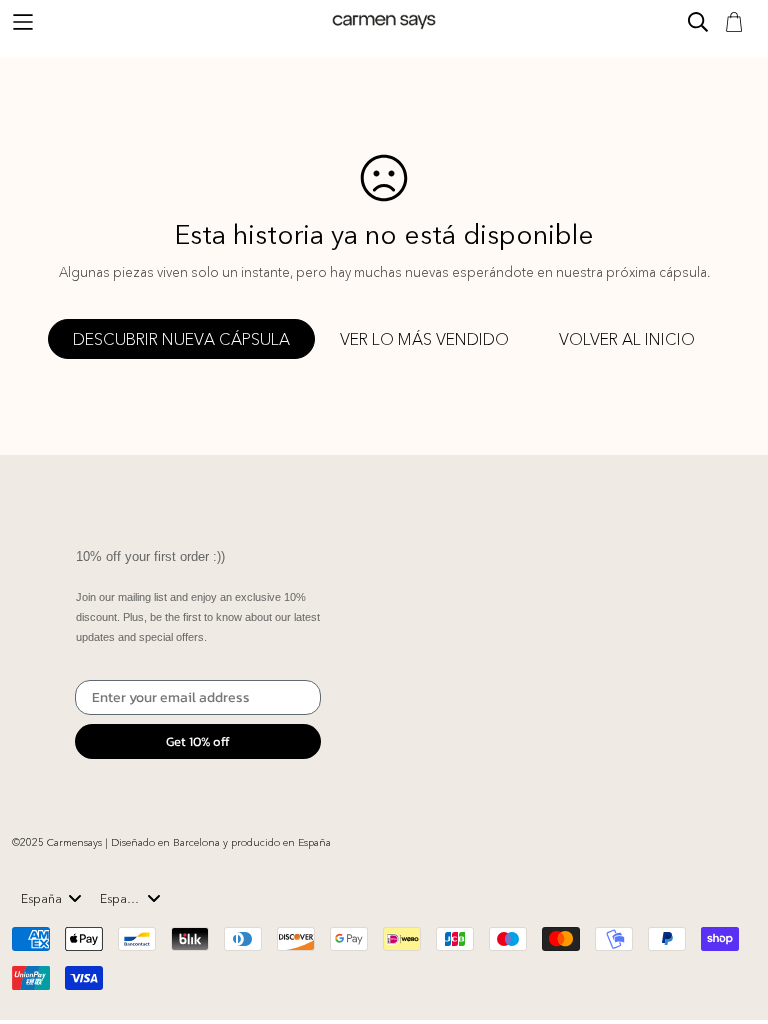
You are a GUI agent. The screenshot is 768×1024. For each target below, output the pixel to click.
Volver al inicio (627, 339)
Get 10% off (198, 741)
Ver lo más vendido (424, 339)
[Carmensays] (384, 21)
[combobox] (51, 898)
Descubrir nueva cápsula (181, 339)
